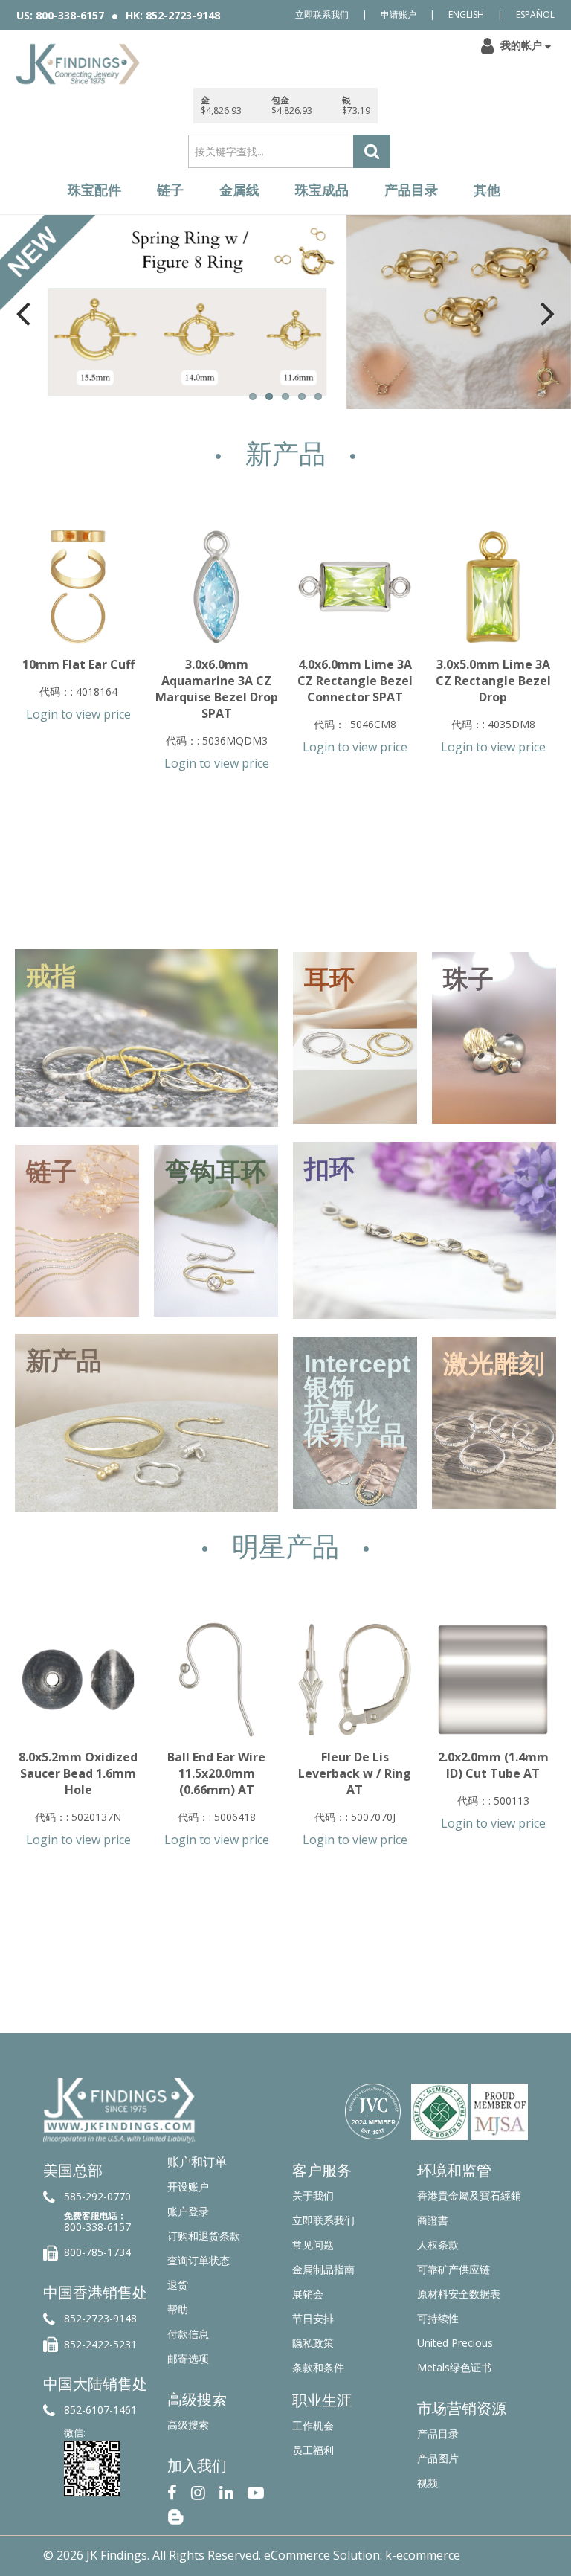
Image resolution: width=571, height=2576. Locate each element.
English (466, 15)
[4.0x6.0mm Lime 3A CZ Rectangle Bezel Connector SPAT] (355, 587)
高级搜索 (188, 2425)
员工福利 (313, 2450)
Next (548, 313)
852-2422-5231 (100, 2344)
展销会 (308, 2294)
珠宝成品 (322, 190)
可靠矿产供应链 (454, 2269)
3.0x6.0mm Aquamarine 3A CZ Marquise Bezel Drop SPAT (217, 689)
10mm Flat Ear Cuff (78, 664)
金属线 (239, 190)
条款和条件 (318, 2367)
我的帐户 (521, 45)
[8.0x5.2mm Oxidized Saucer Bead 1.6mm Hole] (78, 1680)
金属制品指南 (323, 2269)
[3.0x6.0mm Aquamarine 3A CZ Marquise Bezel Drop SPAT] (216, 587)
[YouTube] (256, 2491)
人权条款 (438, 2245)
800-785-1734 (97, 2252)
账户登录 (188, 2211)
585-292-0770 (97, 2196)
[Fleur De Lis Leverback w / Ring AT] (355, 1680)
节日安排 (313, 2318)
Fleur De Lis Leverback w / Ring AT (355, 1773)
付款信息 (188, 2334)
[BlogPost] (175, 2515)
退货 (178, 2285)
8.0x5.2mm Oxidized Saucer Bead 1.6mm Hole (78, 1773)
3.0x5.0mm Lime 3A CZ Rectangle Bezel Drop (493, 681)
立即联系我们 (322, 15)
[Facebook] (172, 2491)
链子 (170, 190)
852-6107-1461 (100, 2410)
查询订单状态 (199, 2260)
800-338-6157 (97, 2227)
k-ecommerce (423, 2555)
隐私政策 (313, 2343)
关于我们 (313, 2196)
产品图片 (438, 2458)
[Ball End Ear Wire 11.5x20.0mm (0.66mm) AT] (216, 1680)
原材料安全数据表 (459, 2294)
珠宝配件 (94, 190)
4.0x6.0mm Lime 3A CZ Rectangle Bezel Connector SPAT (355, 681)
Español (535, 15)
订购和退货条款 (204, 2236)
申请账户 (399, 15)
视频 (428, 2483)
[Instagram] (198, 2491)
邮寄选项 (188, 2358)
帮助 (178, 2309)
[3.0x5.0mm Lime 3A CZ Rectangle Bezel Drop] (493, 587)
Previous (23, 313)
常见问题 (313, 2245)
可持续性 (438, 2318)
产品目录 (411, 190)
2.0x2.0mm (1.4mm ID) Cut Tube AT (493, 1765)
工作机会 (313, 2425)
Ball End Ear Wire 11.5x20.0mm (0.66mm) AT (216, 1773)
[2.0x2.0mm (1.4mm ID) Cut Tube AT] (493, 1680)
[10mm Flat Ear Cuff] (78, 587)
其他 (487, 190)
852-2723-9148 (100, 2318)
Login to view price (78, 714)
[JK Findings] (78, 64)
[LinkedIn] (226, 2491)
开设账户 (188, 2187)
